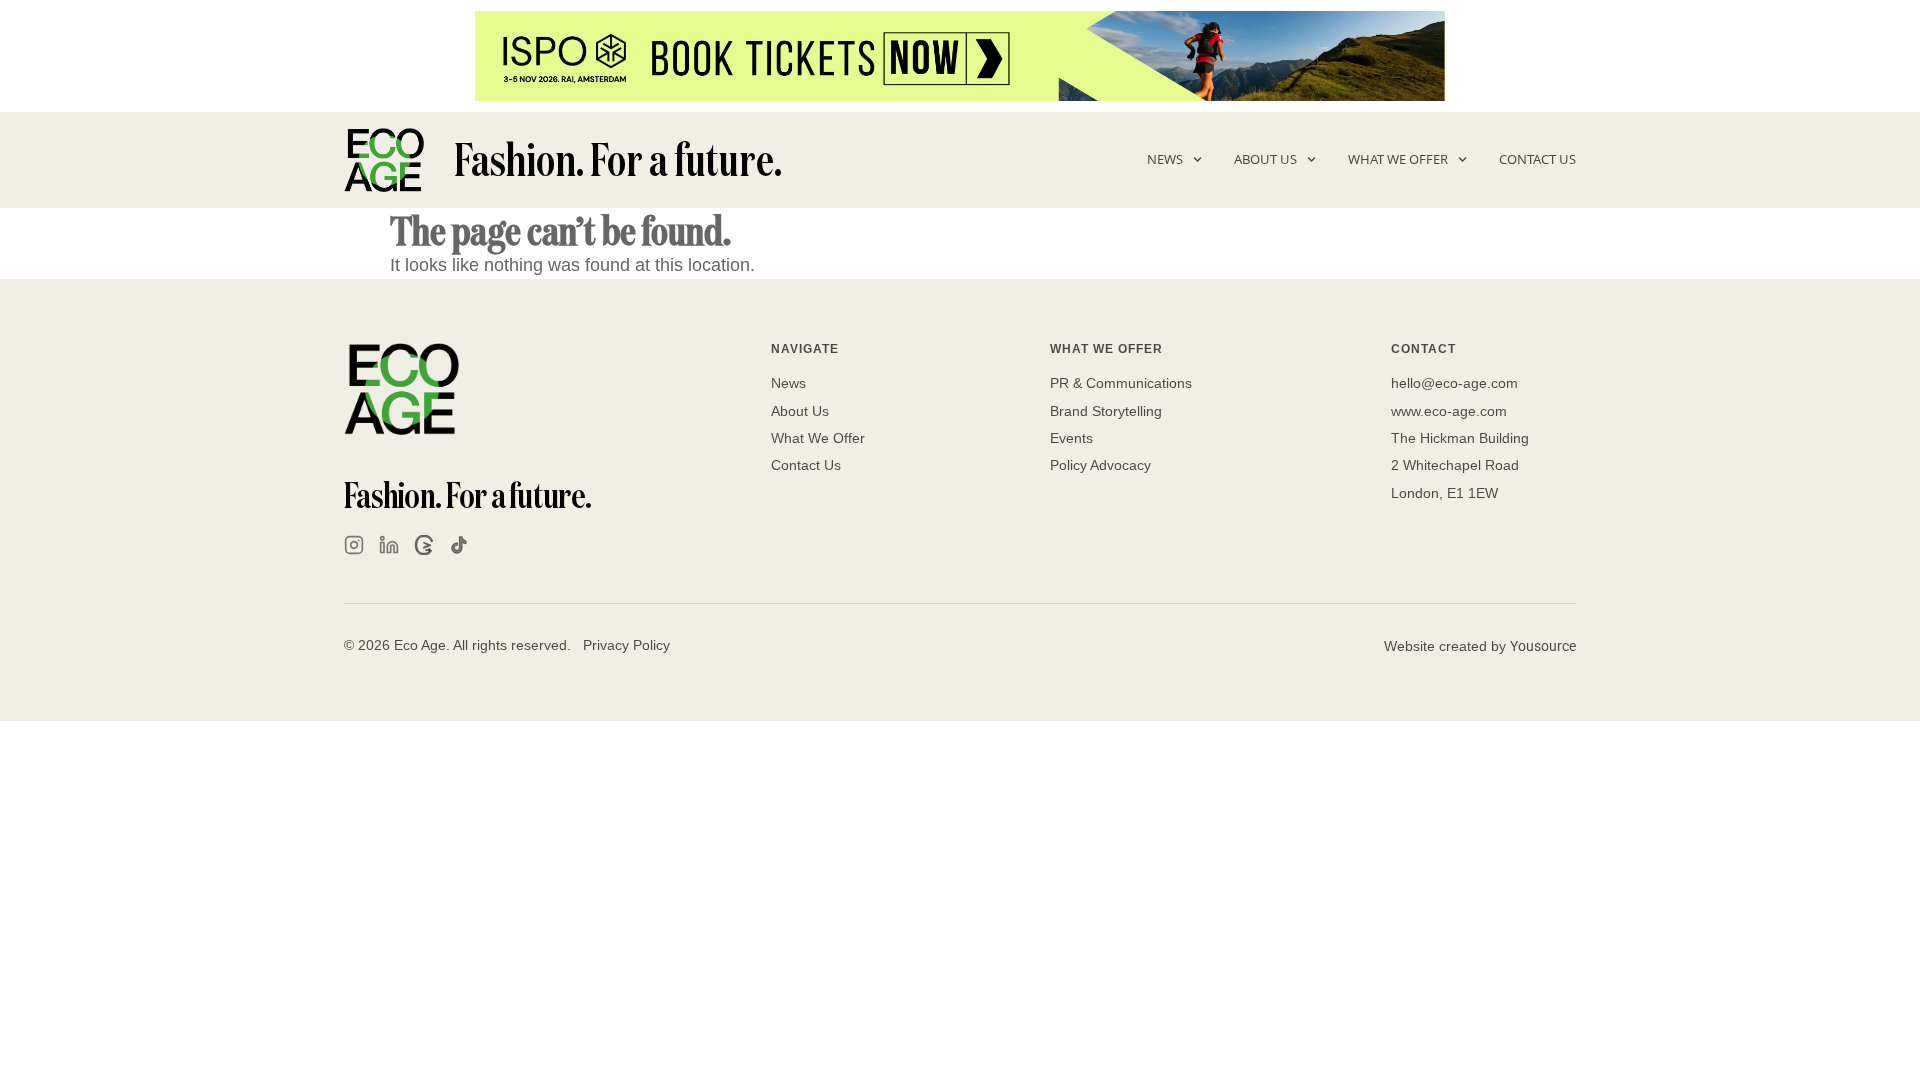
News (1165, 159)
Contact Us (1537, 159)
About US (1265, 159)
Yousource (1543, 646)
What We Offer (1398, 159)
